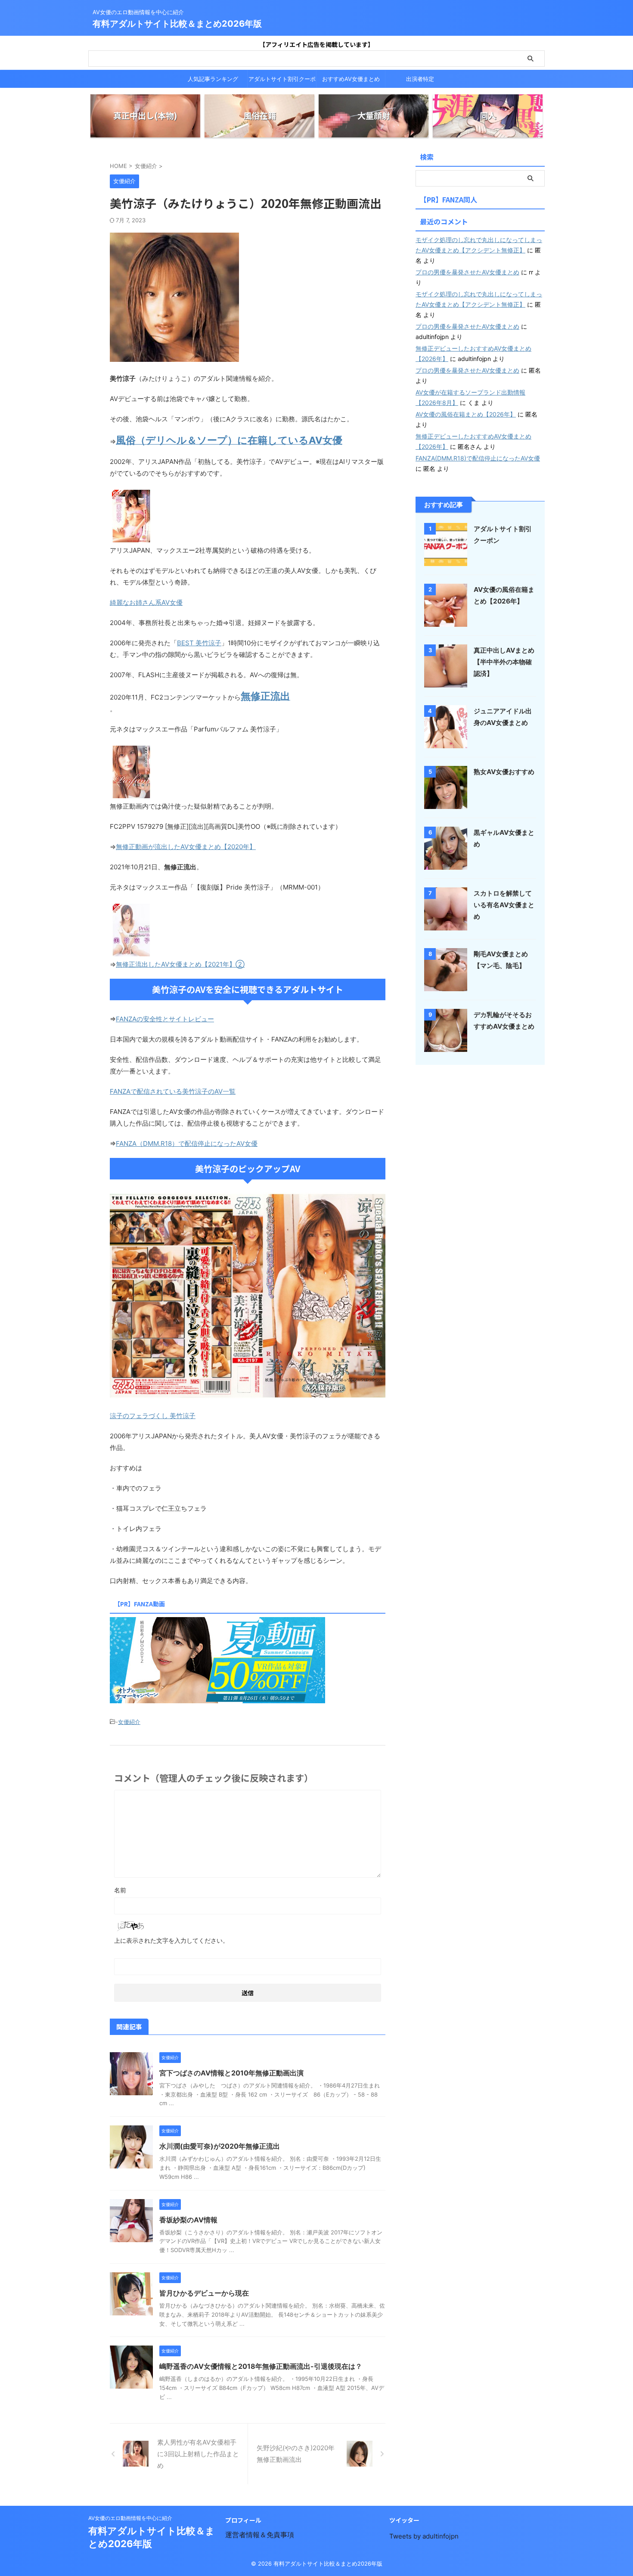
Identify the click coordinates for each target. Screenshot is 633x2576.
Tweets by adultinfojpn (424, 2536)
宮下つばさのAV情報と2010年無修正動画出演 (231, 2073)
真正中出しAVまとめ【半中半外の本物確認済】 (504, 662)
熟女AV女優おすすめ (504, 772)
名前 (120, 1890)
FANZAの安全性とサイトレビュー (165, 1019)
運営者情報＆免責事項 (260, 2535)
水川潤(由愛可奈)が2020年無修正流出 (220, 2146)
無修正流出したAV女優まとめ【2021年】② (180, 964)
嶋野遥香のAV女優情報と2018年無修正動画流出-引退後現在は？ (261, 2366)
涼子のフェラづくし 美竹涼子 (153, 1416)
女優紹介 (129, 1722)
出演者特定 (420, 79)
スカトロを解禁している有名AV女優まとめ (504, 905)
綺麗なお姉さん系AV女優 (146, 602)
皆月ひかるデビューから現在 (204, 2293)
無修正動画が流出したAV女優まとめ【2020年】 (186, 847)
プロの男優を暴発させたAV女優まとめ (467, 272)
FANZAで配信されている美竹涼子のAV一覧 (173, 1091)
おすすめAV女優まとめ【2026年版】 (351, 81)
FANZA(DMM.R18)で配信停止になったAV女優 (478, 458)
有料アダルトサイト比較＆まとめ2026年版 (177, 24)
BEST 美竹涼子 (199, 643)
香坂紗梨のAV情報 (188, 2220)
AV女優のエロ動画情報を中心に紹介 (130, 2518)
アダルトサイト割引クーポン (282, 81)
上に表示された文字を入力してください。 (171, 1940)
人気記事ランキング (213, 79)
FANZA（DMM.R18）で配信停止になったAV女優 (187, 1143)
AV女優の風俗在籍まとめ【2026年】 (466, 414)
